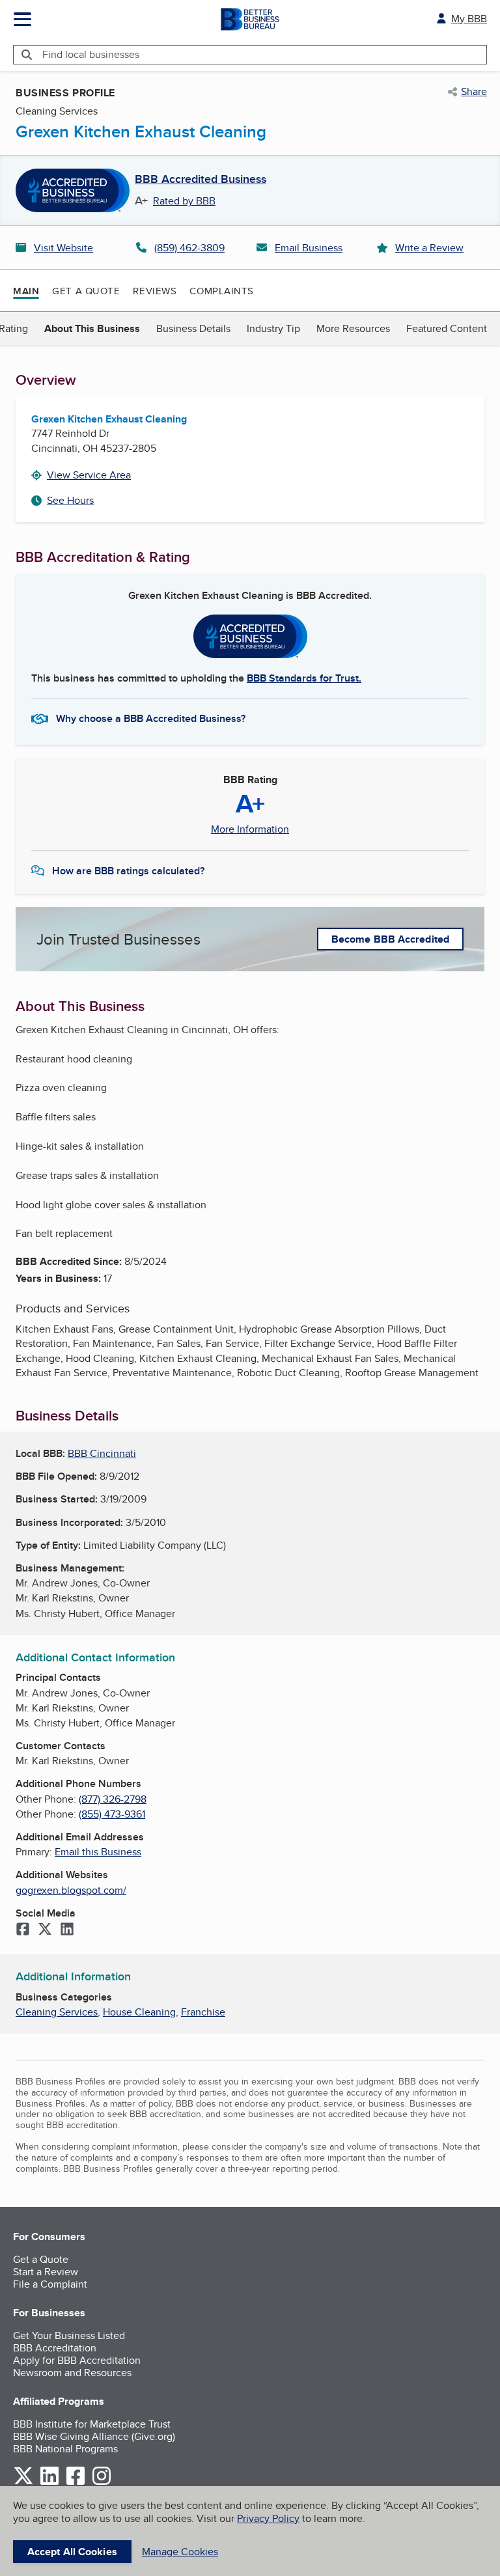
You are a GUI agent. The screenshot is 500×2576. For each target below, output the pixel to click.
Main (26, 291)
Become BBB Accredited (390, 939)
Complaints (222, 291)
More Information (250, 829)
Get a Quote (86, 291)
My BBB (469, 19)
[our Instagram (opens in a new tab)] (102, 2483)
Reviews (155, 291)
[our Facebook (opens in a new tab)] (76, 2483)
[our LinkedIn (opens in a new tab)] (49, 2483)
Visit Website (63, 248)
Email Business (309, 248)
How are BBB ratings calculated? (128, 871)
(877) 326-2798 (113, 1799)
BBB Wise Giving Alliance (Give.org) (94, 2436)
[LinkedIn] (67, 1930)
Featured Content (447, 328)
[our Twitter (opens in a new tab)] (23, 2483)
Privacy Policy (268, 2518)
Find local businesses (91, 54)
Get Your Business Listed (69, 2335)
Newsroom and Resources (72, 2373)
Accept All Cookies (72, 2552)
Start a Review (46, 2272)
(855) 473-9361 (112, 1814)
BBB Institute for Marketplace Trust (92, 2424)
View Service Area (89, 475)
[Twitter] (45, 1930)
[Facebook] (23, 1930)
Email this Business (98, 1852)
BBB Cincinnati (102, 1453)
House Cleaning (139, 2012)
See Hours (70, 500)
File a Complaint (50, 2284)
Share (474, 92)
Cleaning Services (57, 2012)
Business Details (193, 328)
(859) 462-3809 (189, 248)
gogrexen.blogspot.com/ (71, 1890)
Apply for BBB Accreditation (77, 2360)
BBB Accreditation (55, 2348)
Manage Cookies (180, 2552)
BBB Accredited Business (201, 180)
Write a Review (429, 248)
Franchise (203, 2012)
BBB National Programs (65, 2449)
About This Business (92, 328)
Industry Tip (273, 328)
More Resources (353, 328)
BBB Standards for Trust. (304, 678)
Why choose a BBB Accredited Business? (151, 718)
